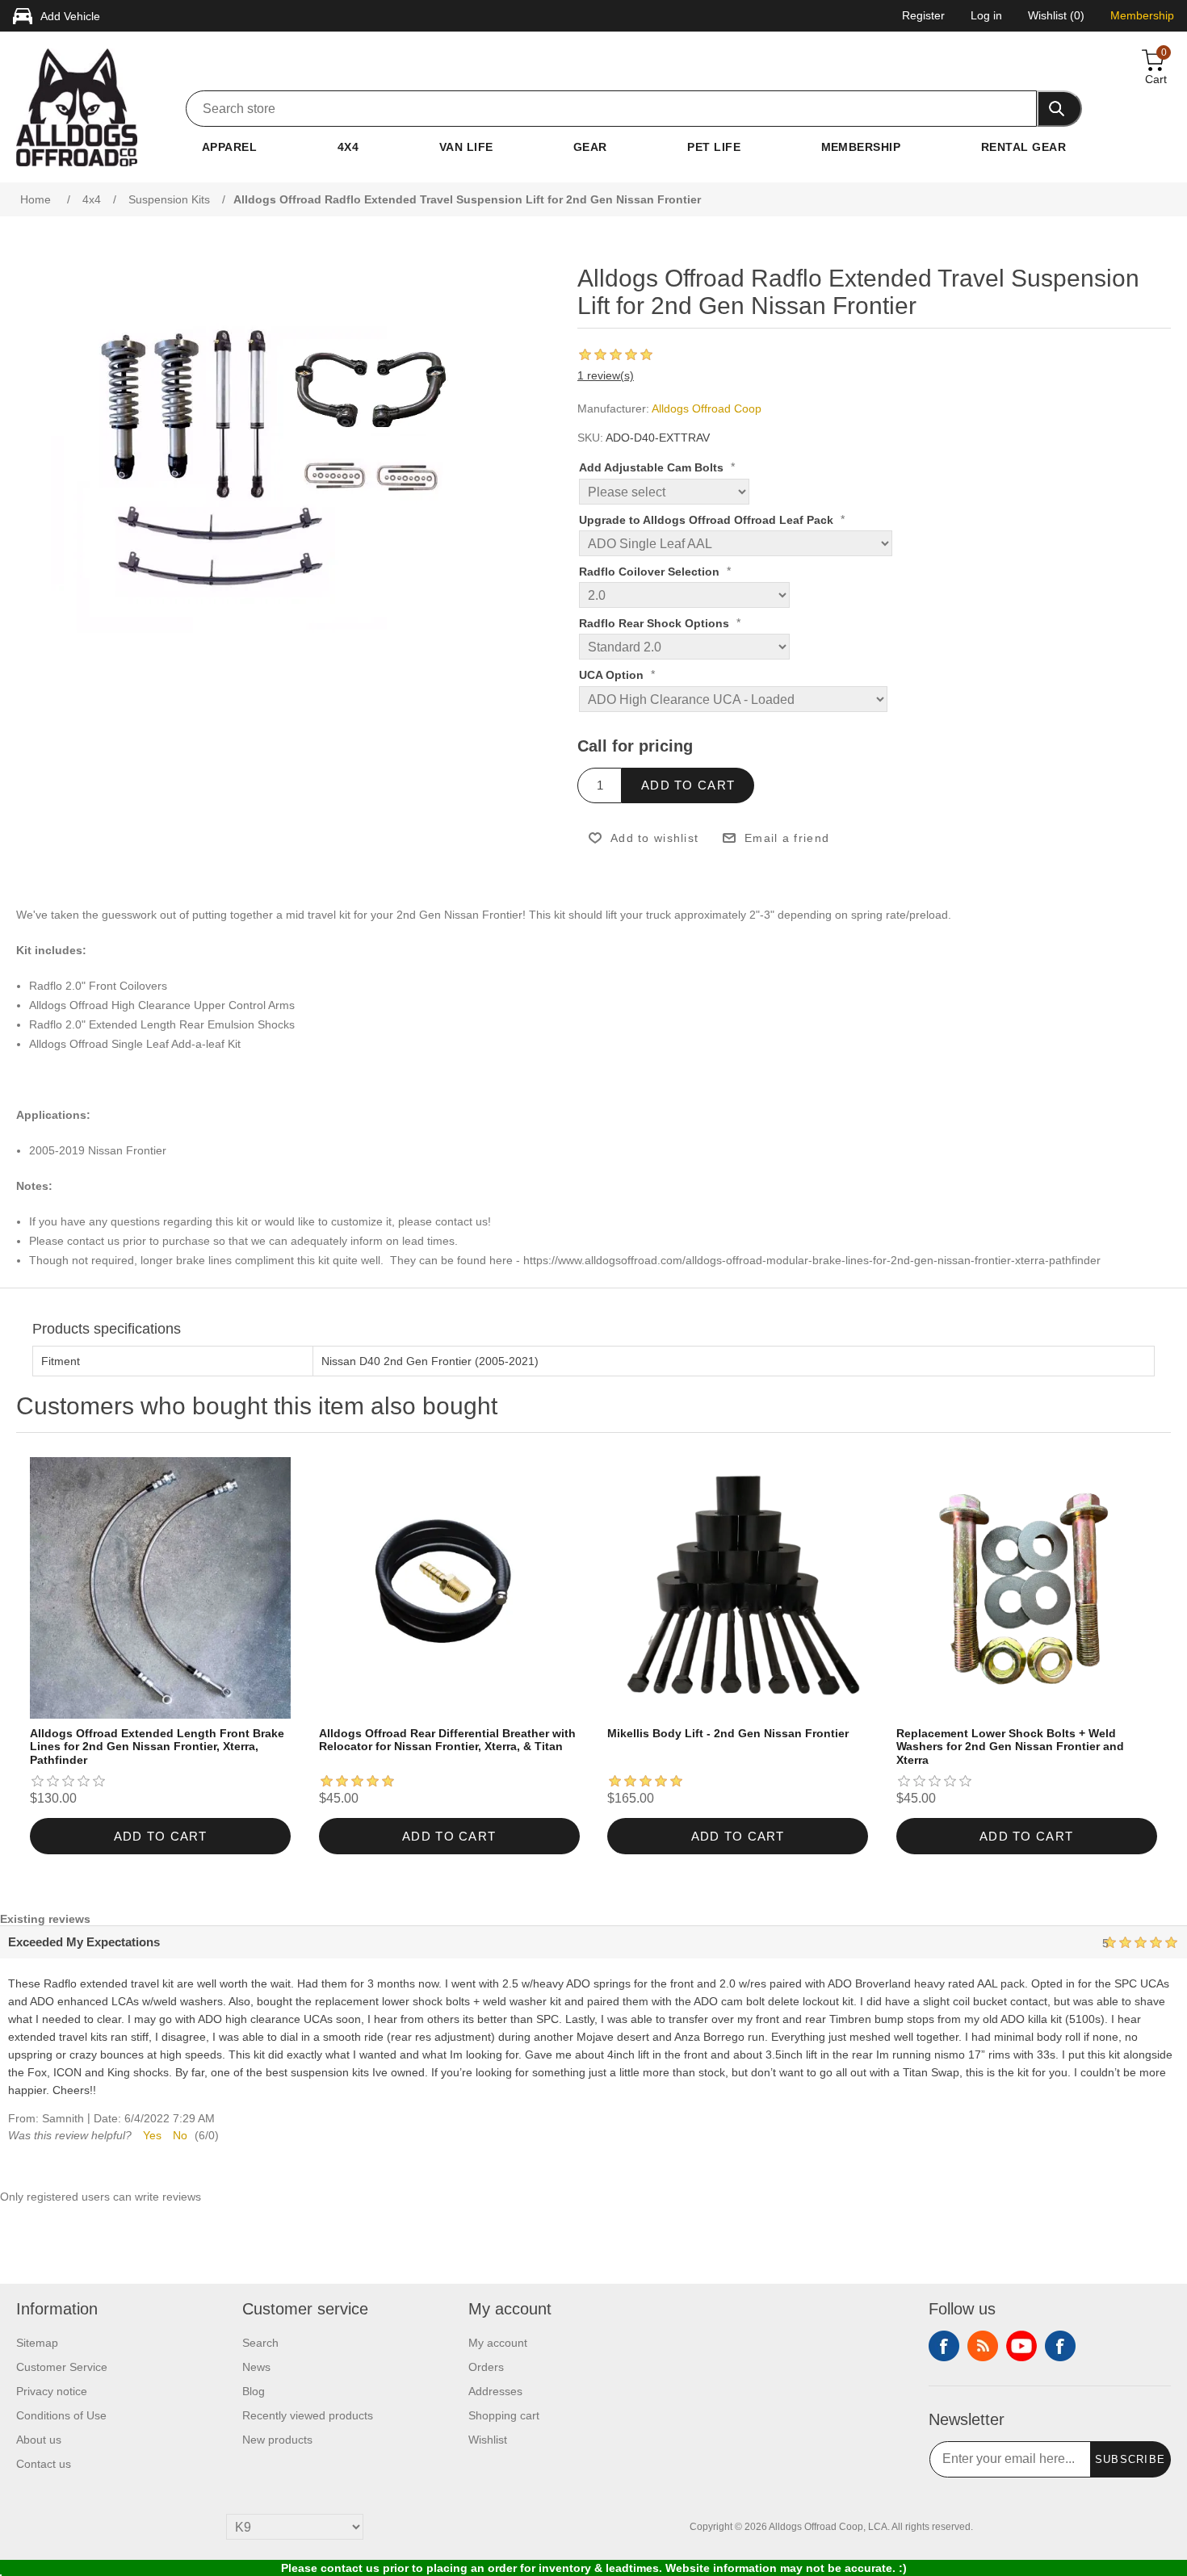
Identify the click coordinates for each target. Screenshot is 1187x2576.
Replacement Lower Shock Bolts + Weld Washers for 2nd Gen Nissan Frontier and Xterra (1010, 1747)
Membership (861, 147)
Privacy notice (52, 2391)
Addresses (495, 2391)
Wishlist (488, 2440)
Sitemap (37, 2343)
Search (260, 2343)
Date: (107, 2118)
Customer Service (62, 2367)
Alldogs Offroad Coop (707, 408)
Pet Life (714, 147)
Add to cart (688, 785)
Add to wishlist (654, 838)
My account (498, 2343)
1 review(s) (606, 375)
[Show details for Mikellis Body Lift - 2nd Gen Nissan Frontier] (738, 1587)
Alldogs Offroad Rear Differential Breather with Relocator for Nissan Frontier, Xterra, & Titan (447, 1740)
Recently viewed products (308, 2415)
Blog (254, 2391)
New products (277, 2440)
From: (23, 2118)
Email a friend (787, 838)
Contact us (44, 2464)
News (256, 2367)
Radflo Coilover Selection (651, 572)
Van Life (466, 147)
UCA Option (613, 676)
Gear (590, 147)
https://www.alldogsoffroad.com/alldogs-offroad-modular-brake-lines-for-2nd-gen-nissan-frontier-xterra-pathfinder (812, 1260)
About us (39, 2440)
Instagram (1060, 2346)
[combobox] (611, 109)
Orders (486, 2367)
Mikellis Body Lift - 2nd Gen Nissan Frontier (728, 1733)
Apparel (229, 147)
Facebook (944, 2346)
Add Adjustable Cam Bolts (653, 468)
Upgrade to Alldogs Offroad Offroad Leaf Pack (708, 520)
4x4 (348, 147)
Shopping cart (504, 2415)
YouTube (1021, 2346)
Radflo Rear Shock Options (656, 623)
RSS (983, 2346)
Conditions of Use (61, 2415)
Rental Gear (1023, 147)
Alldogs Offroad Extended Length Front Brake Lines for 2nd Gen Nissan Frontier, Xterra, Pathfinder (157, 1747)
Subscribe (1130, 2459)
